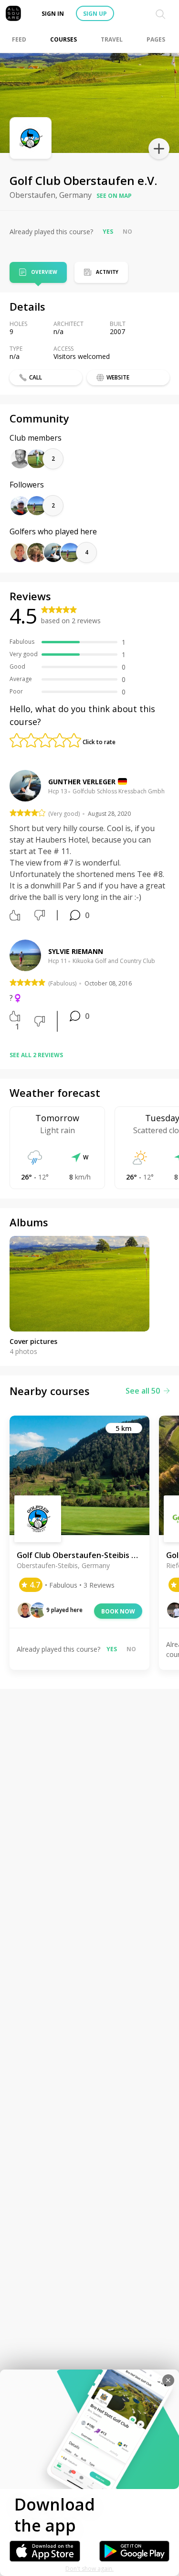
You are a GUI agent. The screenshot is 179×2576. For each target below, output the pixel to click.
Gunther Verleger (82, 782)
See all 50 (143, 1391)
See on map (114, 196)
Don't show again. (89, 2569)
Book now (118, 1611)
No (127, 232)
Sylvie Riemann (76, 951)
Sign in (53, 14)
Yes (108, 232)
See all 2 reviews (36, 1055)
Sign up (95, 14)
